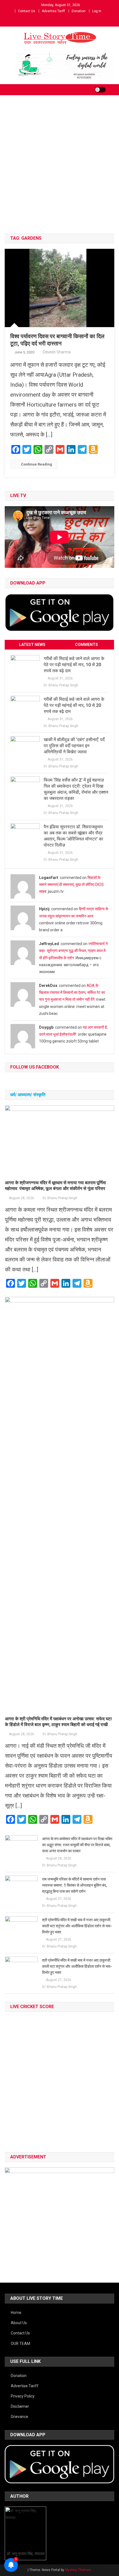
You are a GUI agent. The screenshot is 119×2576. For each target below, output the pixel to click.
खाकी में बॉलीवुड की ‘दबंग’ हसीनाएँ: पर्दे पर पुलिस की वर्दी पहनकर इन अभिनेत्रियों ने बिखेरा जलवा (74, 746)
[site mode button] (100, 90)
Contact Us (27, 11)
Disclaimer (20, 2406)
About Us (19, 2323)
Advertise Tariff (53, 11)
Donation (79, 11)
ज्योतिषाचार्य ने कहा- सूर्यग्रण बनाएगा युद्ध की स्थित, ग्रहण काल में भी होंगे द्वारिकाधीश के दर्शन (73, 951)
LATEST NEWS (32, 645)
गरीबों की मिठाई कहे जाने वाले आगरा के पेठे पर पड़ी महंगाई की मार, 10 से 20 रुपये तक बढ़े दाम (74, 665)
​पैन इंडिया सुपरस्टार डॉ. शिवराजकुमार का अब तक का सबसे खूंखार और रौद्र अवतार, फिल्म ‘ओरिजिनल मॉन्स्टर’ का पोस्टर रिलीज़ (73, 836)
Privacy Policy (23, 2396)
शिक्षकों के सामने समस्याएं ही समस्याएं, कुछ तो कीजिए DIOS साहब (71, 884)
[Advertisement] (59, 171)
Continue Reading (37, 464)
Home (16, 2313)
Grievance (20, 2417)
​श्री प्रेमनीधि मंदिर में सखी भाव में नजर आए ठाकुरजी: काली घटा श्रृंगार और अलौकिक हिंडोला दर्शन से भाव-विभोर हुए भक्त (77, 1926)
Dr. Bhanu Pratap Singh (61, 685)
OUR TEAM (20, 2344)
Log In (97, 11)
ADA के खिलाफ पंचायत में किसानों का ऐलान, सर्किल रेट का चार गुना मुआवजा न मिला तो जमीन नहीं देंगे (72, 992)
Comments (86, 645)
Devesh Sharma (57, 352)
